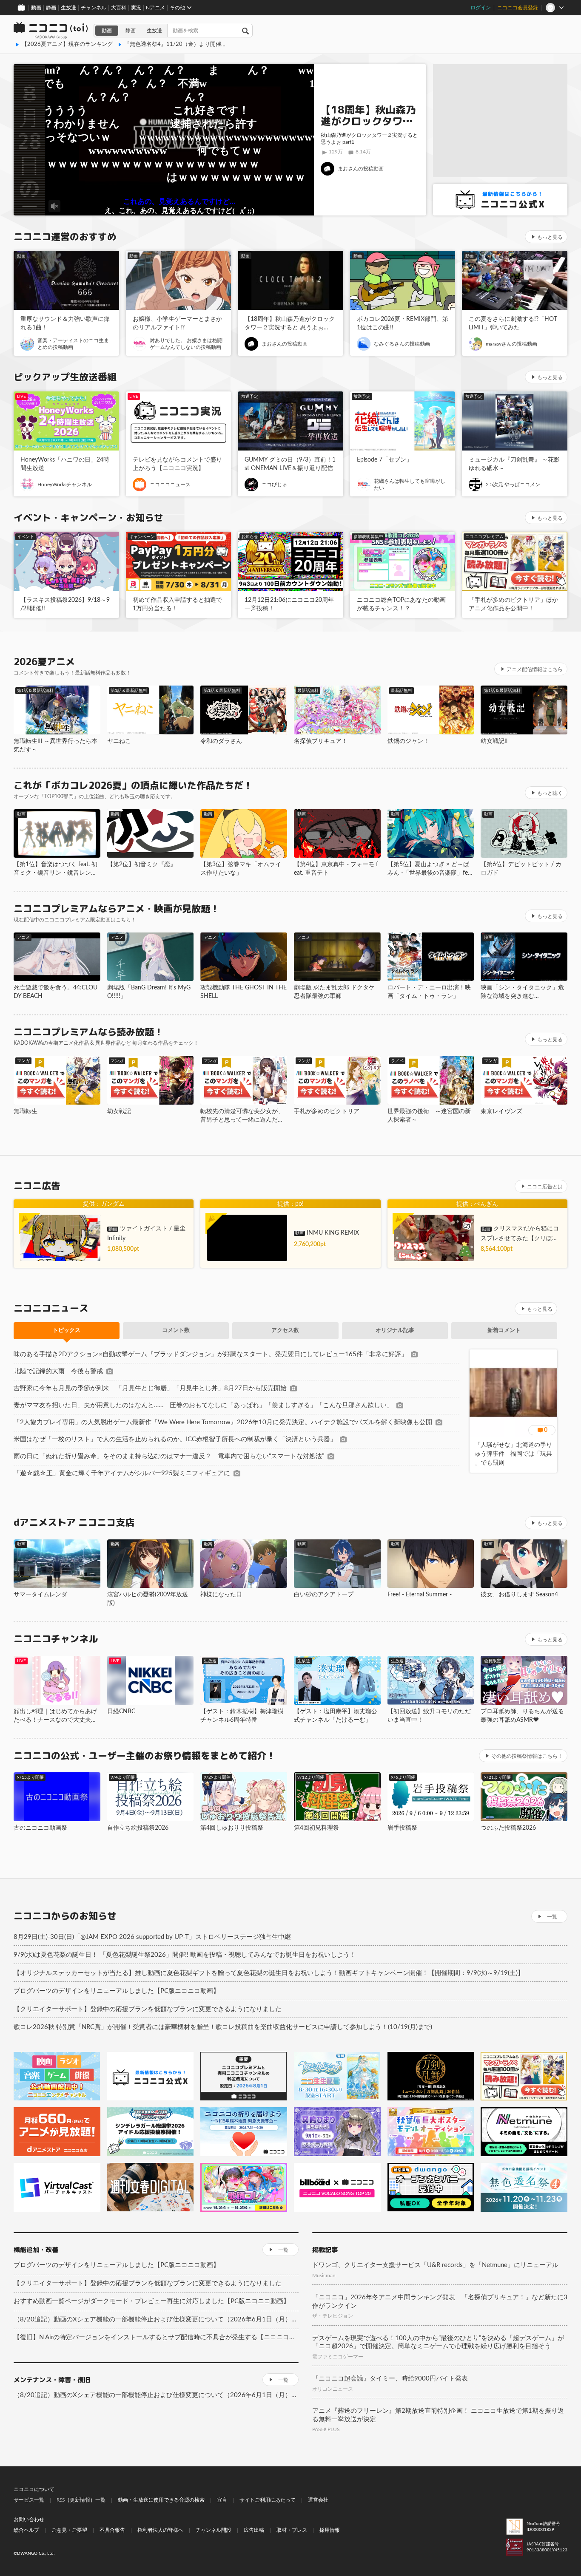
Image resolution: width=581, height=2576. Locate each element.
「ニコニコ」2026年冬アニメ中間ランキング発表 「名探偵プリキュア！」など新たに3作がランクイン (440, 2302)
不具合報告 (112, 2530)
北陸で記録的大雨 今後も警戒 (58, 1371)
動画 (36, 8)
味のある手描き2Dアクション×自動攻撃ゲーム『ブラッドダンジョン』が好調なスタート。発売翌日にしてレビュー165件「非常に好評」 (211, 1354)
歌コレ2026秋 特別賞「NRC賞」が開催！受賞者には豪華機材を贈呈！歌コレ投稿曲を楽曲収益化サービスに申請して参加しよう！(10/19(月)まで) (223, 2027)
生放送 (68, 8)
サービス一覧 (29, 2500)
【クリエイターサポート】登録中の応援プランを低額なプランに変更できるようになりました (148, 2009)
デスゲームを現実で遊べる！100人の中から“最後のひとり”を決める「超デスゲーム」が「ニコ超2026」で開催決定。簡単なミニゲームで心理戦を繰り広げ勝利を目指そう (438, 2342)
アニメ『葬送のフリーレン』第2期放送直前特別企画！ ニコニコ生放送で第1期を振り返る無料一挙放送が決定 (438, 2415)
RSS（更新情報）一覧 (81, 2500)
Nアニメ (155, 8)
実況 (136, 8)
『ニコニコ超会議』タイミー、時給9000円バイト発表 (390, 2379)
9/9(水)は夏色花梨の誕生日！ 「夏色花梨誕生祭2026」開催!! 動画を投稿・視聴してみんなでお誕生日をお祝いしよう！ (185, 1955)
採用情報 (330, 2530)
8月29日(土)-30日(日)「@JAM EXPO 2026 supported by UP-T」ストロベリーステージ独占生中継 (152, 1937)
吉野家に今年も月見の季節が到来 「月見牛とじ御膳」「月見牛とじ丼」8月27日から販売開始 (150, 1388)
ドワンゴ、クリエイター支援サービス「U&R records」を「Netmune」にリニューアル (435, 2265)
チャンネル (94, 8)
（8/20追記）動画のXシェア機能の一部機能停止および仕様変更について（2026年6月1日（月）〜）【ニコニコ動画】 (156, 2320)
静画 (51, 8)
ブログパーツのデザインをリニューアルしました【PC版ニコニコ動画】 (117, 1991)
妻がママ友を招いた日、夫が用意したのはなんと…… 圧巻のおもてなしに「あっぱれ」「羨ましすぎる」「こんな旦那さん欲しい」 (203, 1405)
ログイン (481, 8)
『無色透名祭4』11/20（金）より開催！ (175, 44)
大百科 (119, 8)
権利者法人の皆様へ (160, 2530)
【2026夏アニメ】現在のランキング (67, 44)
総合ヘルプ (26, 2530)
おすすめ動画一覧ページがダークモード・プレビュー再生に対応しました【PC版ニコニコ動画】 (152, 2301)
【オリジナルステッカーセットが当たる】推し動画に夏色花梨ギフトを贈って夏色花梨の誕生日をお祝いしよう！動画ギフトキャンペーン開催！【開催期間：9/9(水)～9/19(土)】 (269, 1973)
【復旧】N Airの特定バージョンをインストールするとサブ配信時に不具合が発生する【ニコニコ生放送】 (156, 2337)
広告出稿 (254, 2530)
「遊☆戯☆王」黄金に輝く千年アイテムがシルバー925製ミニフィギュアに (122, 1473)
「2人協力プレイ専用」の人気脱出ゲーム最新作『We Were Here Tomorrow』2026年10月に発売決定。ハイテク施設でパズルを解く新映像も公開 (223, 1422)
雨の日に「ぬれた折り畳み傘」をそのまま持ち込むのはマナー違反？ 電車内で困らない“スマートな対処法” (169, 1456)
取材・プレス (292, 2530)
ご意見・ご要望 (69, 2530)
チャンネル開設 (214, 2530)
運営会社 (318, 2500)
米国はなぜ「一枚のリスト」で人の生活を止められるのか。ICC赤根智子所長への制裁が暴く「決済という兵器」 (175, 1439)
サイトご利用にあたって (268, 2500)
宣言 (222, 2500)
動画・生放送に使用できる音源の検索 (161, 2500)
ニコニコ (51, 31)
